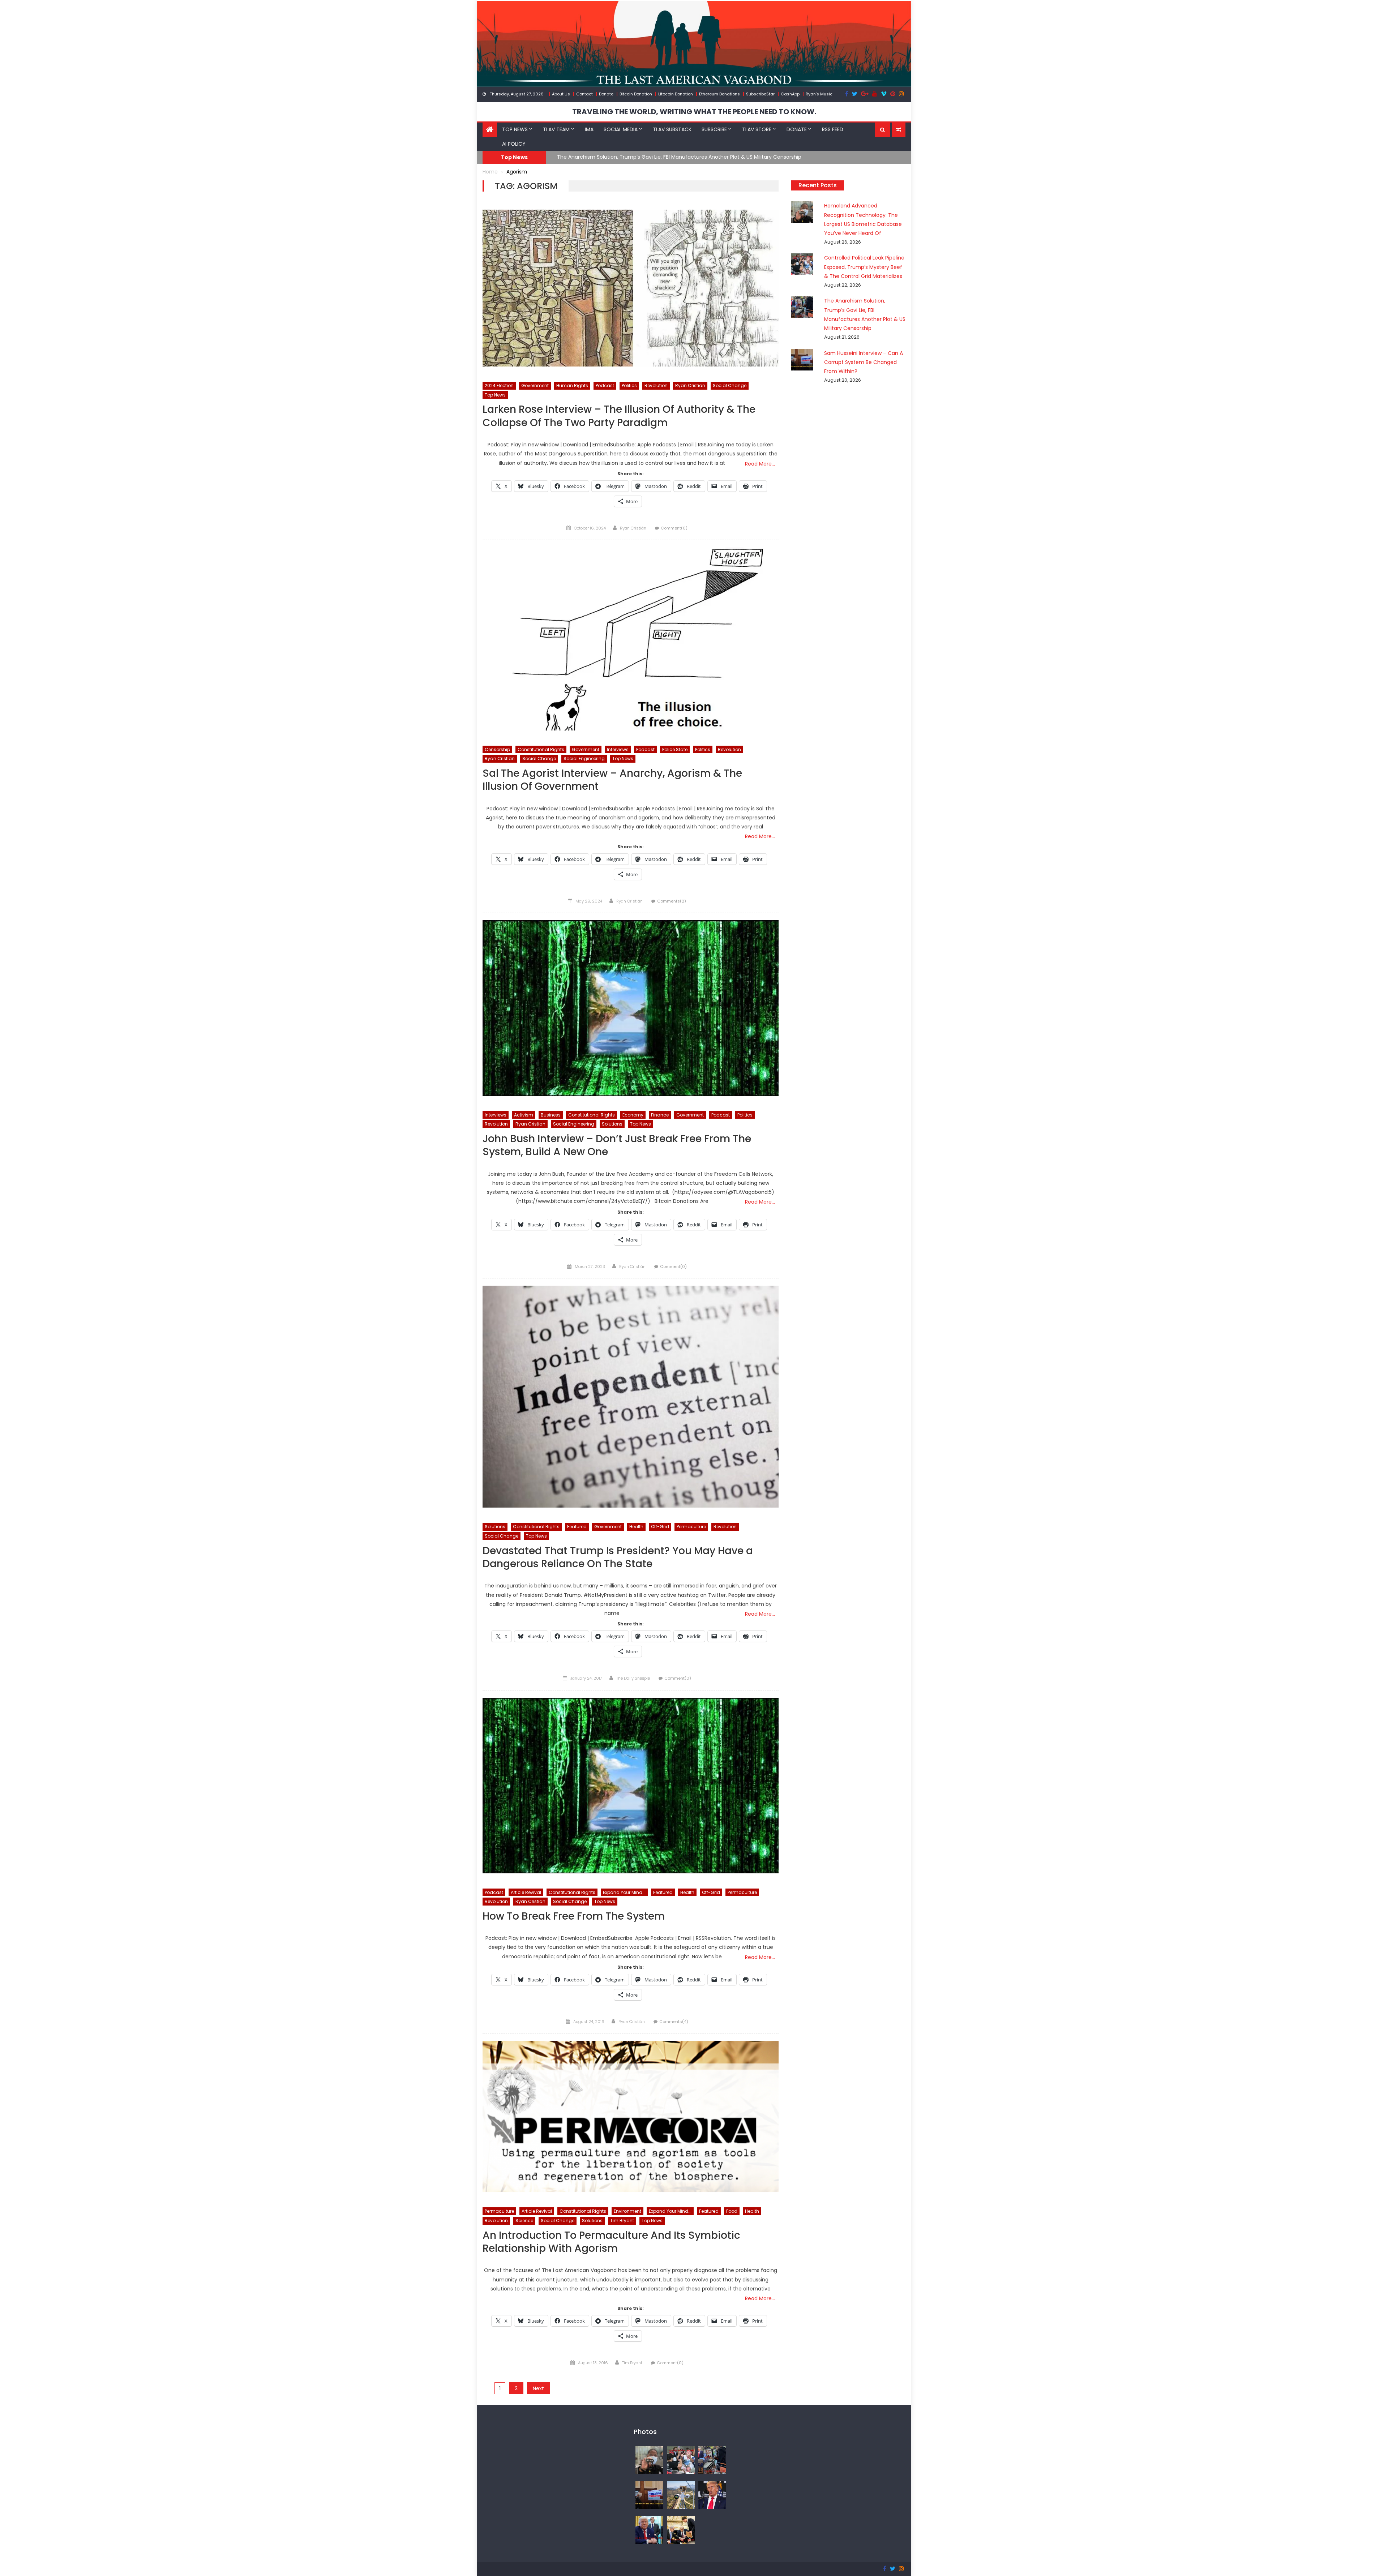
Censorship (497, 749)
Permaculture (691, 1527)
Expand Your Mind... (624, 1892)
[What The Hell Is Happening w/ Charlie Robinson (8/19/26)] (712, 2495)
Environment (627, 2211)
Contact (584, 94)
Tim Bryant (622, 2221)
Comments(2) (672, 901)
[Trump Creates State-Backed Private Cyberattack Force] (681, 2529)
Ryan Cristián (633, 528)
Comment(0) (674, 528)
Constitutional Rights (541, 749)
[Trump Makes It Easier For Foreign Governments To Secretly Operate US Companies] (649, 2529)
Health (636, 1527)
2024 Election (499, 385)
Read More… (760, 464)
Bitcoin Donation (636, 94)
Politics (629, 385)
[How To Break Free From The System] (631, 1786)
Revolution (656, 385)
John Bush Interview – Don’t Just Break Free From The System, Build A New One (617, 1146)
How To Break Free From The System (574, 1917)
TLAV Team (556, 129)
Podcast (605, 385)
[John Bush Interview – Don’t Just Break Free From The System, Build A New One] (631, 1008)
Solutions (612, 1124)
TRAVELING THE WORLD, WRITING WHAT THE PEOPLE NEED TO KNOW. (694, 112)
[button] (883, 130)
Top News (515, 129)
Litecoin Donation (676, 94)
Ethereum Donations (719, 94)
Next (538, 2388)
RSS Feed (833, 129)
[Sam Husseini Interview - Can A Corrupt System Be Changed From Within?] (649, 2495)
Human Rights (572, 385)
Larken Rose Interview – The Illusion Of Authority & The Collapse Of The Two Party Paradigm (619, 416)
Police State (675, 749)
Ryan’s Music (819, 94)
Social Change (730, 385)
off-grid (660, 1527)
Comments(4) (674, 2022)
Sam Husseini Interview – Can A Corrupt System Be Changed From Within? (651, 157)
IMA (589, 129)
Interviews (618, 749)
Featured (577, 1527)
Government (535, 385)
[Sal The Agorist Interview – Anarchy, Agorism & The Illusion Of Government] (631, 639)
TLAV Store (757, 129)
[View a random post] (899, 130)
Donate (606, 94)
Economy (633, 1115)
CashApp (790, 94)
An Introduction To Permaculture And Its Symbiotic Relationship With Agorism (611, 2242)
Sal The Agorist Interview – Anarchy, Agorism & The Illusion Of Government (612, 780)
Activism (524, 1115)
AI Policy (514, 144)
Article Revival (526, 1892)
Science (524, 2221)
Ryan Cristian (690, 385)
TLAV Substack (672, 129)
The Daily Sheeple (633, 1678)
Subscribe (714, 129)
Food (732, 2211)
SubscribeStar (760, 94)
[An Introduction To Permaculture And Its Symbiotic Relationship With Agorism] (631, 2116)
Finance (660, 1115)
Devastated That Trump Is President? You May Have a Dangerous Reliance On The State (618, 1558)
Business (551, 1115)
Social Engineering (584, 758)
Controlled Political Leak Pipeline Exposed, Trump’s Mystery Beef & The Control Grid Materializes (864, 267)
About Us (561, 94)
